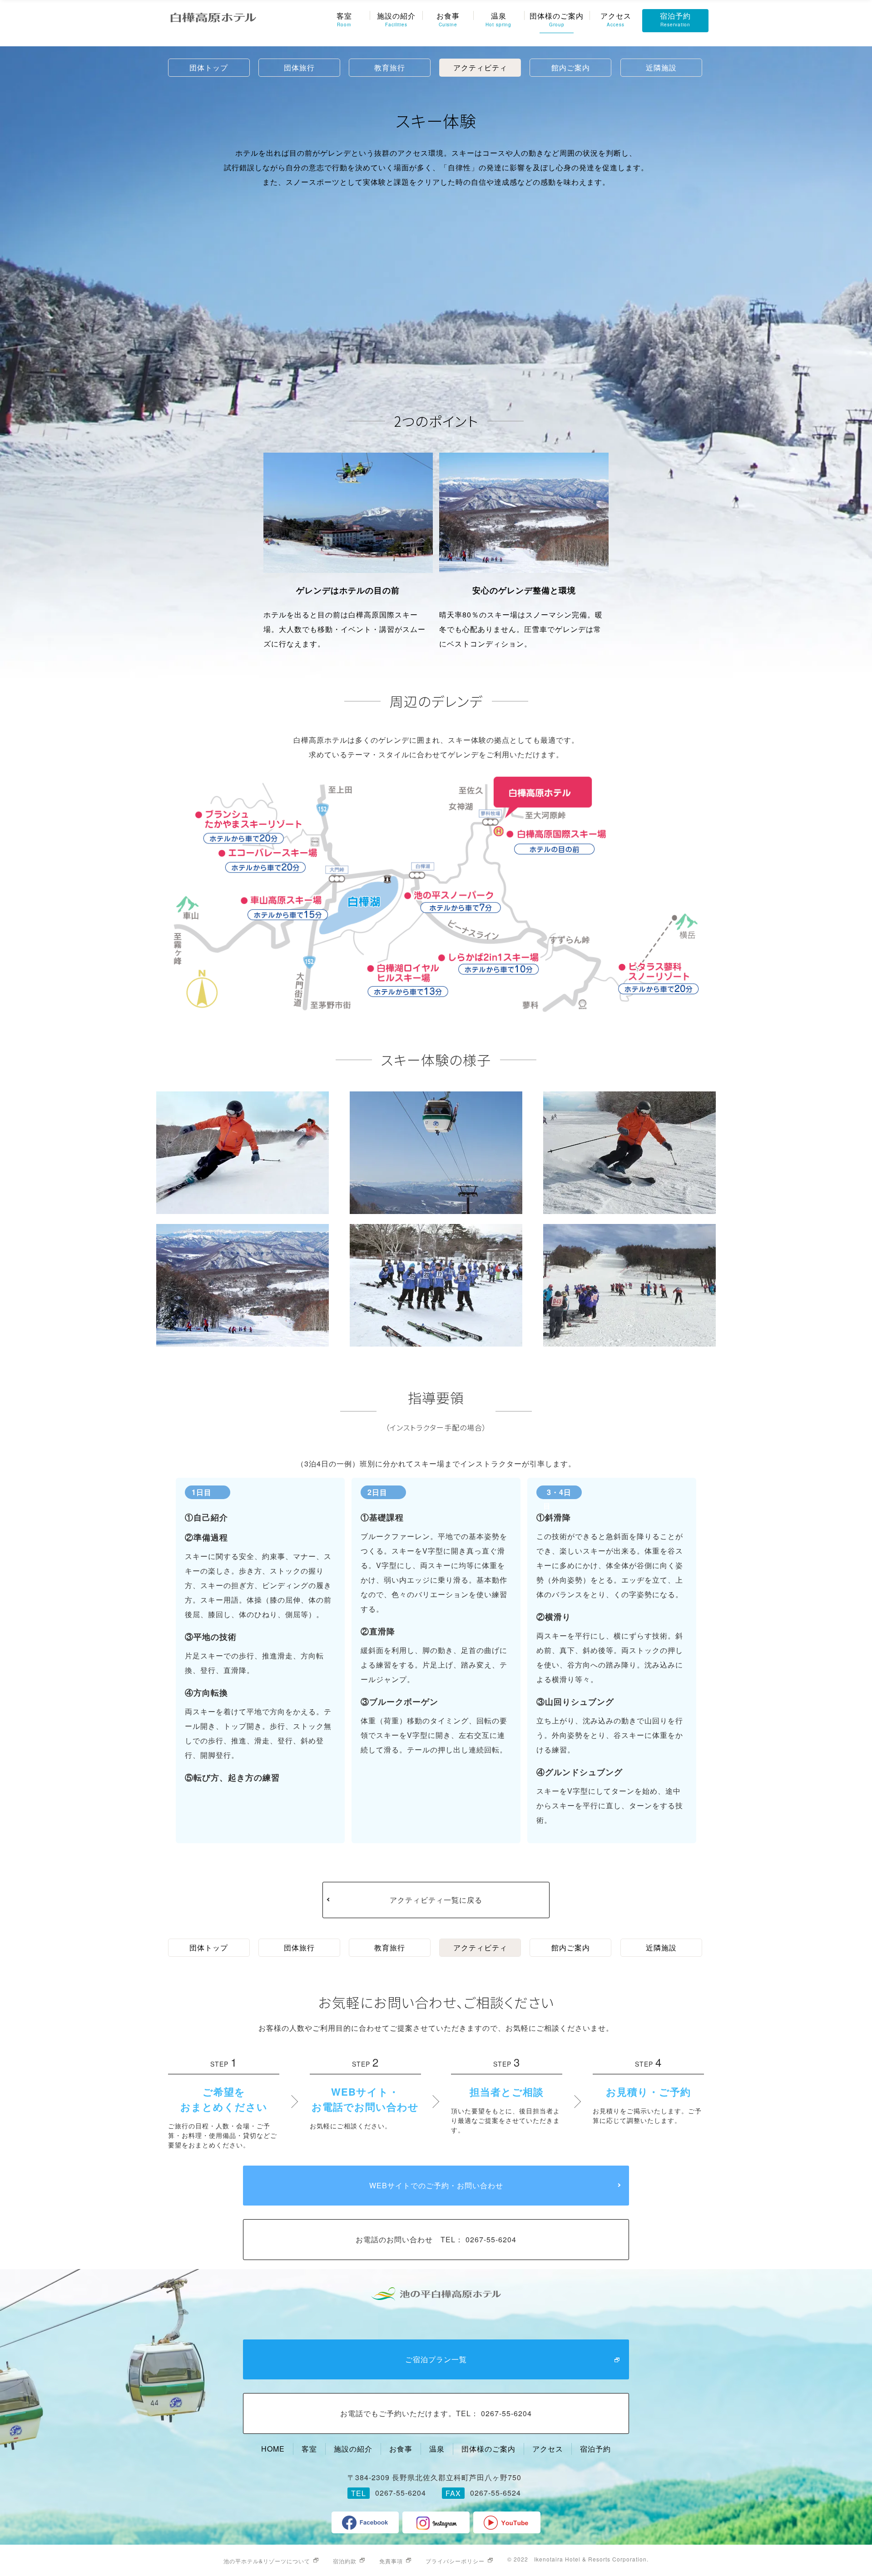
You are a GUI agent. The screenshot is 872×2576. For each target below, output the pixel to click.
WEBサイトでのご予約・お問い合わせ (436, 2185)
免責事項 (391, 2561)
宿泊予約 (675, 19)
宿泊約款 (345, 2561)
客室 (344, 19)
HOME (273, 2449)
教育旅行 (390, 67)
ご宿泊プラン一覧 (436, 2359)
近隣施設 (661, 67)
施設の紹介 (396, 19)
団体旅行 (299, 67)
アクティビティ (480, 67)
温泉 (498, 19)
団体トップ (209, 67)
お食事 (448, 19)
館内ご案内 (571, 67)
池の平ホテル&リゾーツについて (267, 2561)
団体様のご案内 (557, 19)
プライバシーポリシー (455, 2561)
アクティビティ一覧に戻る (436, 1900)
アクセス (616, 19)
